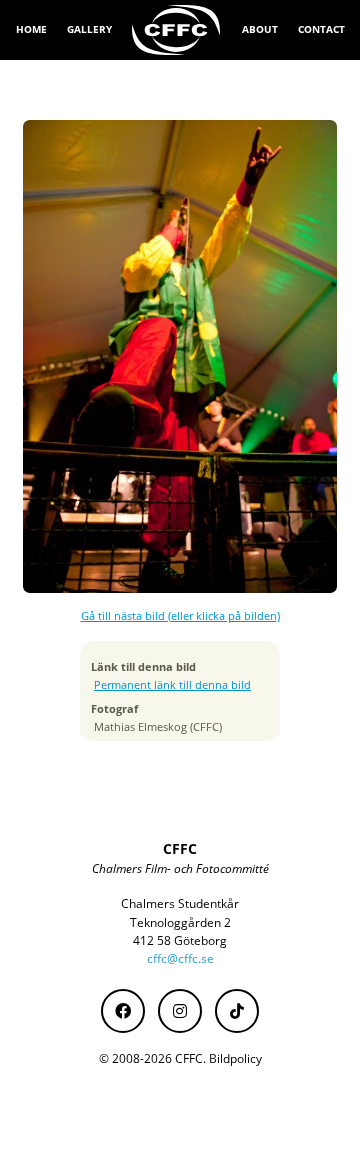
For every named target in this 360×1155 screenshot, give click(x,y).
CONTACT (321, 29)
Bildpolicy (235, 1058)
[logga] (177, 30)
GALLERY (89, 29)
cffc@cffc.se (180, 958)
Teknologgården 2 (180, 922)
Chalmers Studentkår (180, 903)
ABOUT (260, 29)
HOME (31, 29)
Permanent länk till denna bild (172, 685)
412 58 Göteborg (180, 940)
